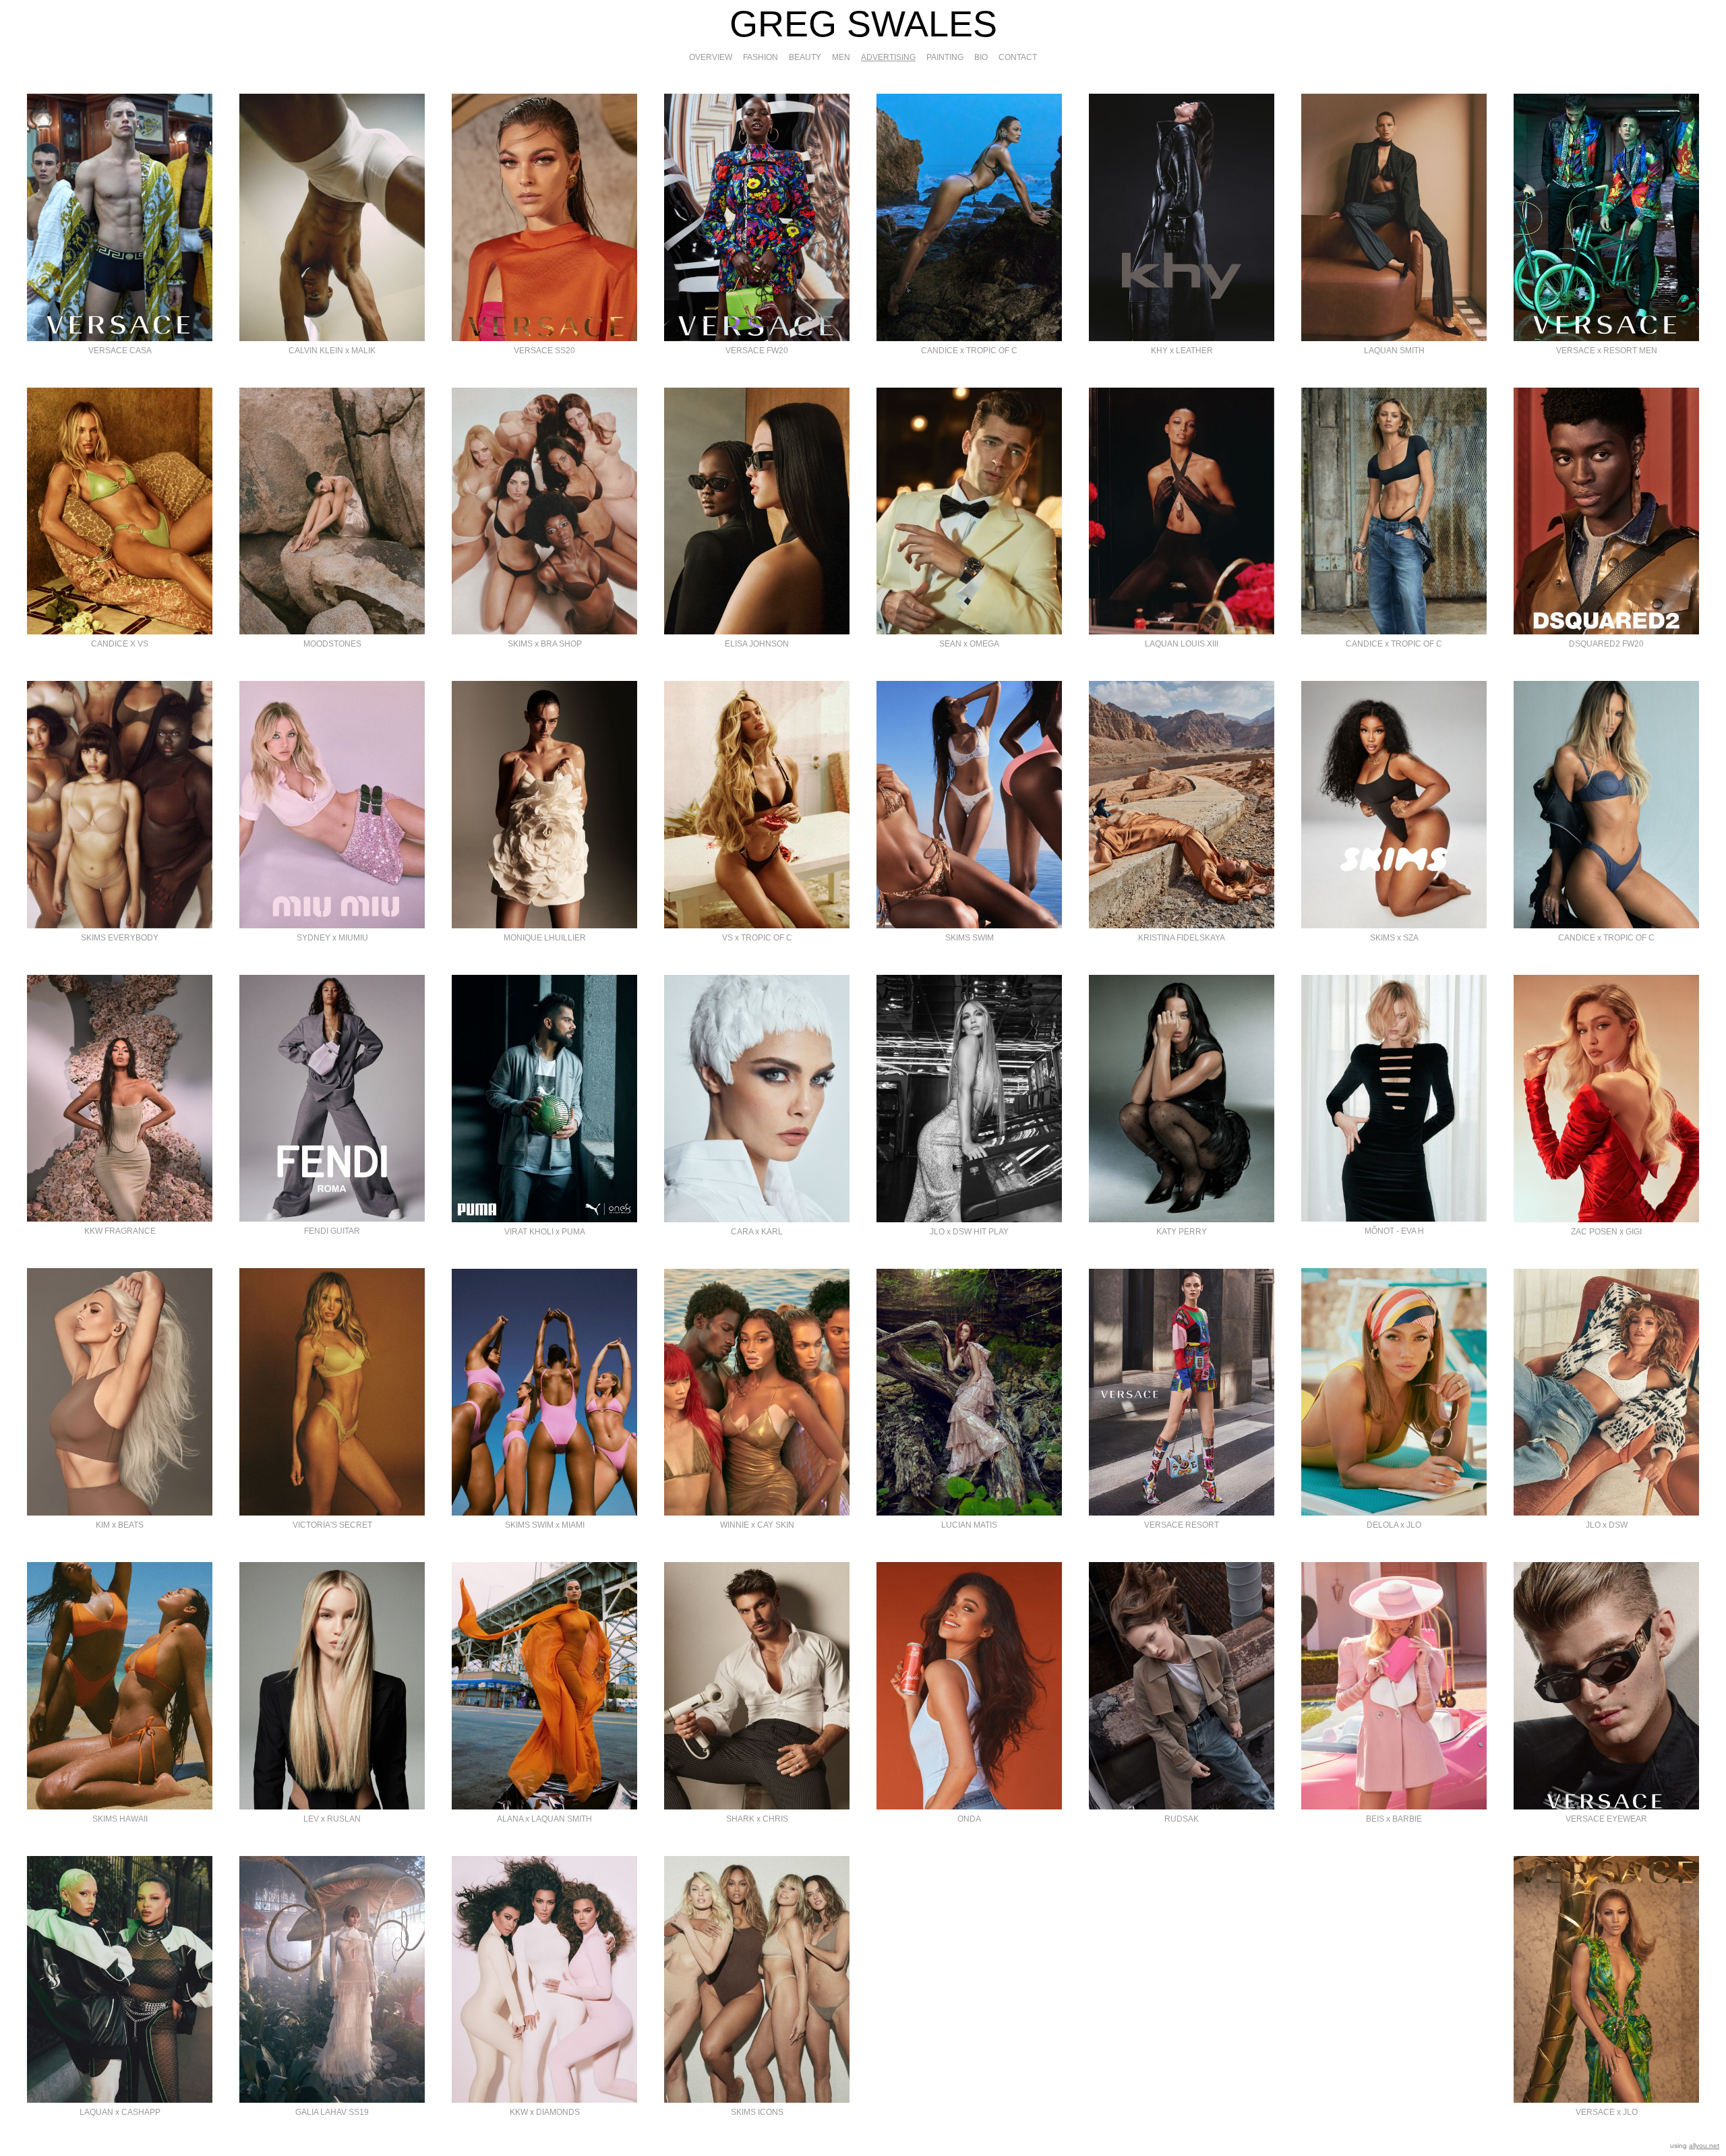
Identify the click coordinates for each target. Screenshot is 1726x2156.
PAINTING (945, 57)
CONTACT (1018, 57)
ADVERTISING (888, 57)
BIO (981, 57)
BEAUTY (805, 57)
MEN (841, 57)
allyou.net (1704, 2146)
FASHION (761, 57)
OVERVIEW (711, 57)
